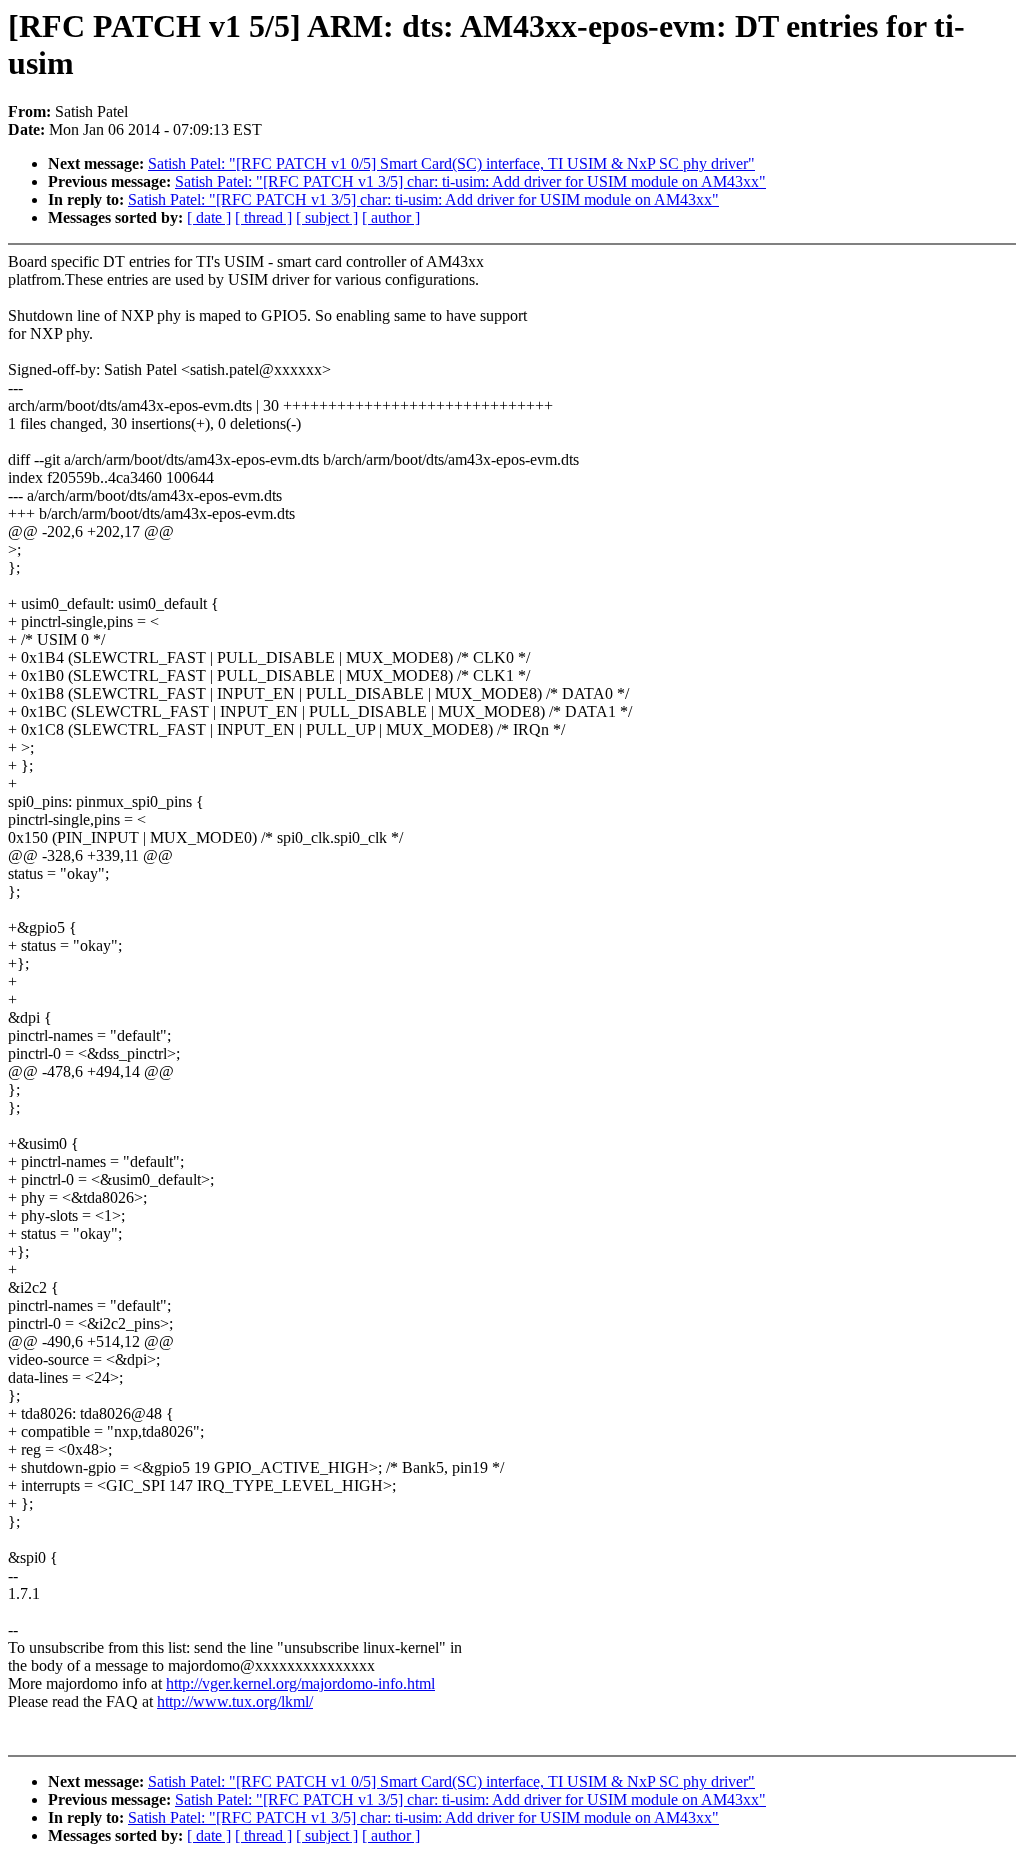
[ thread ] (263, 217)
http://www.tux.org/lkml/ (235, 1701)
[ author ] (391, 217)
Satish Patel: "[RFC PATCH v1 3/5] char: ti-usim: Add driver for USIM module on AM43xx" (470, 181)
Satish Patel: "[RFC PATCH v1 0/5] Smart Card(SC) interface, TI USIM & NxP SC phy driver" (451, 163)
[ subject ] (327, 217)
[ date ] (209, 217)
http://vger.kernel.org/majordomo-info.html (300, 1683)
